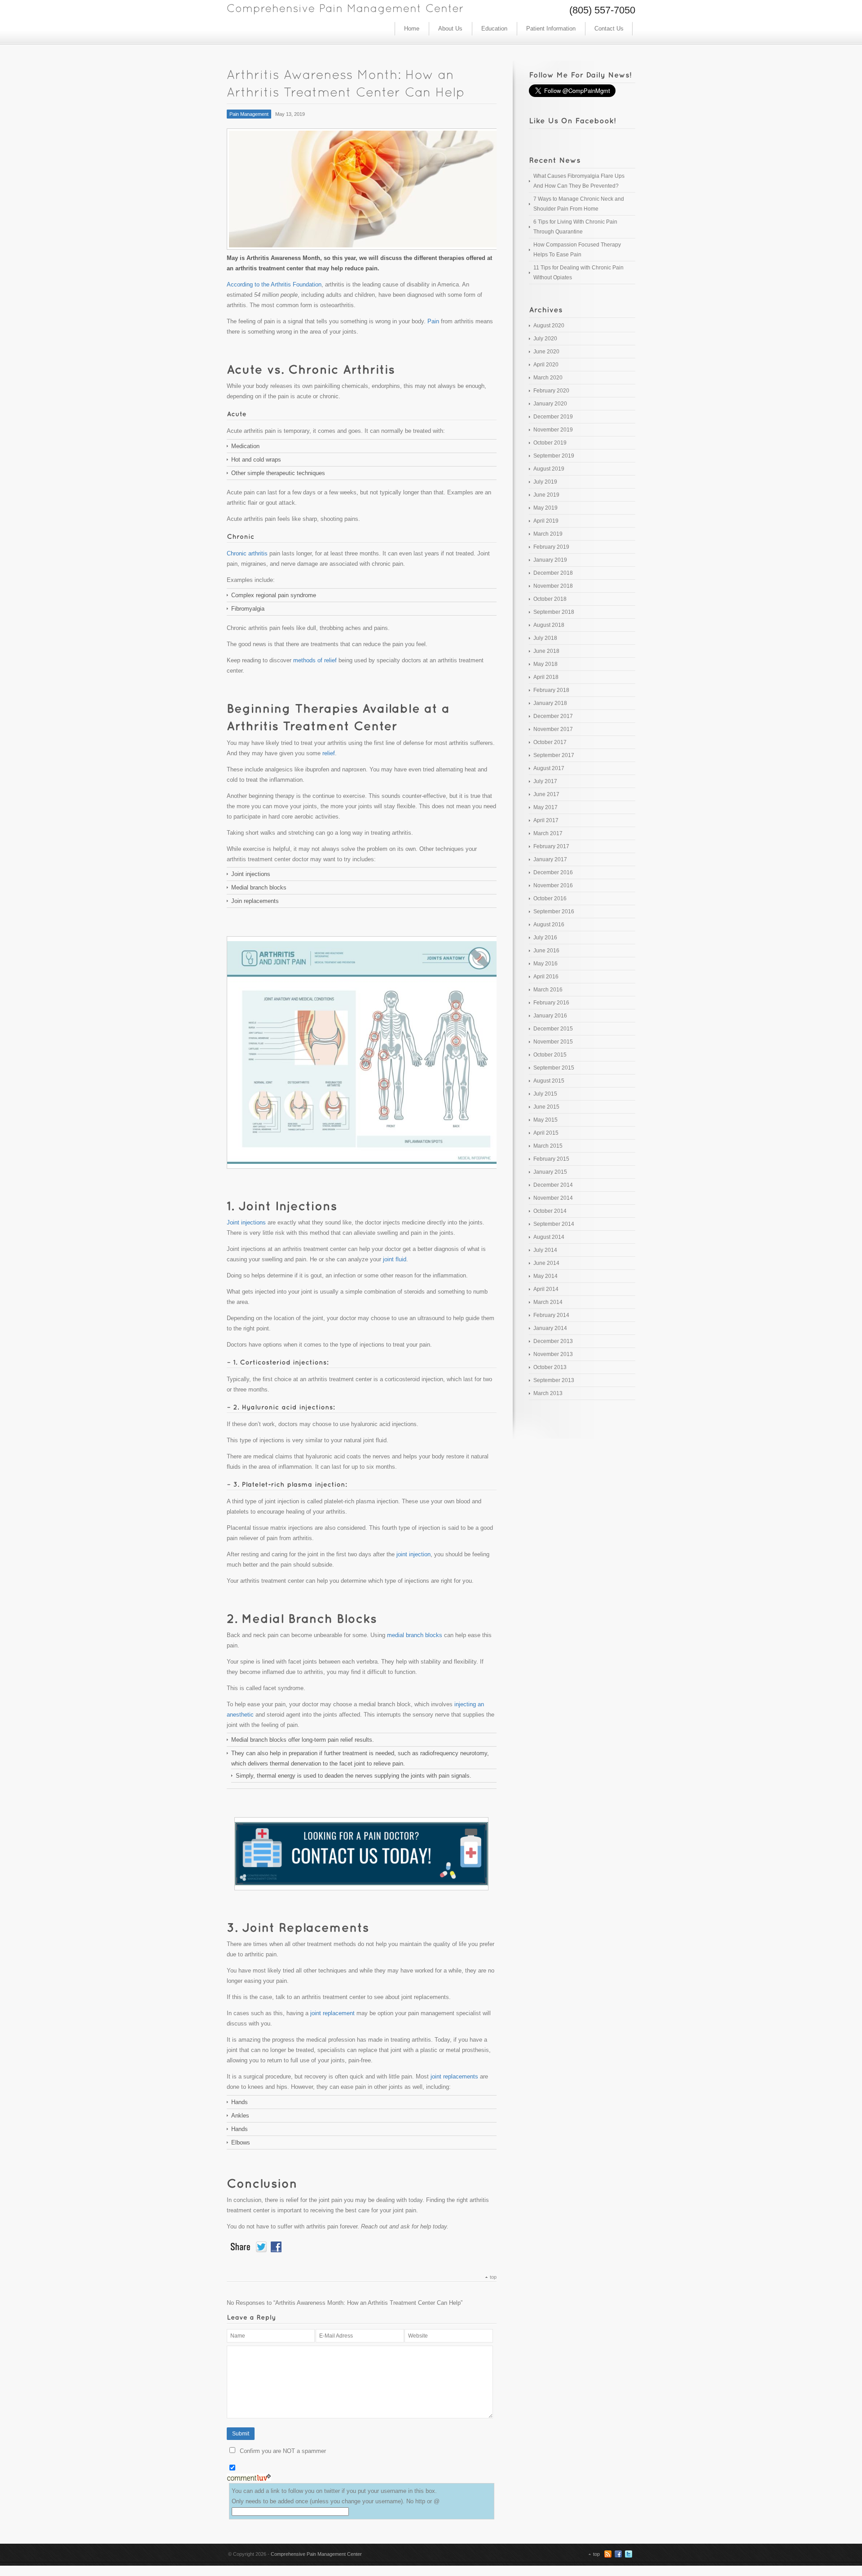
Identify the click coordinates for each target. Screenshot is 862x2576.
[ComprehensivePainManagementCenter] (345, 7)
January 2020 (550, 404)
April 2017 (546, 820)
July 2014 (545, 1250)
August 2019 (549, 469)
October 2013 (550, 1367)
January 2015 (550, 1172)
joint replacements (454, 2076)
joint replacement (332, 2013)
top (493, 2277)
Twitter (629, 2554)
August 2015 (549, 1081)
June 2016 (546, 951)
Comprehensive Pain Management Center (316, 2554)
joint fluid (395, 1259)
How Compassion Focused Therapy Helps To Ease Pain (577, 250)
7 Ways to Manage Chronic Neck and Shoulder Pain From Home (579, 204)
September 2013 (554, 1380)
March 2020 (548, 378)
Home (412, 29)
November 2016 (553, 885)
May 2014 (545, 1276)
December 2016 (553, 872)
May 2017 (545, 807)
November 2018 (553, 586)
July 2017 (545, 781)
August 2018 (549, 625)
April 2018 (546, 677)
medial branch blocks (415, 1635)
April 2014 (546, 1289)
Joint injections (246, 1222)
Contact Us (609, 29)
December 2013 (553, 1341)
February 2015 (551, 1159)
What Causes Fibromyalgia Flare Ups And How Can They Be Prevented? (579, 181)
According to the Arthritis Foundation (274, 284)
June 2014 (546, 1263)
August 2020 (549, 326)
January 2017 (550, 859)
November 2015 (553, 1042)
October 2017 (550, 742)
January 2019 (550, 560)
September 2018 (554, 612)
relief (329, 753)
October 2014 (550, 1211)
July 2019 (545, 482)
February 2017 (551, 846)
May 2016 (545, 964)
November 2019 (553, 430)
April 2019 (546, 521)
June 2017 (546, 794)
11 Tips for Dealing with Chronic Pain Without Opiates (578, 273)
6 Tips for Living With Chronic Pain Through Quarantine (575, 227)
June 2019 (546, 495)
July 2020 (545, 339)
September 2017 (554, 755)
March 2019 (548, 534)
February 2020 (551, 391)
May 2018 (545, 664)
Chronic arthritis (247, 553)
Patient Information (551, 29)
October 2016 (550, 898)
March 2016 (548, 990)
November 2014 (553, 1198)
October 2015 (550, 1055)
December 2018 (553, 573)
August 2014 (549, 1237)
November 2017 (553, 729)
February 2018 (551, 690)
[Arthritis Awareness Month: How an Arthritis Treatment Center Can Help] (362, 189)
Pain (433, 321)
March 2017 (548, 833)
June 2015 (546, 1107)
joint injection (413, 1554)
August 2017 (549, 768)
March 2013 (548, 1393)
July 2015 (545, 1094)
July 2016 (545, 938)
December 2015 (553, 1029)
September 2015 (554, 1068)
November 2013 (553, 1354)
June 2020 (546, 352)
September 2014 (554, 1224)
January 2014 (550, 1328)
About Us (450, 29)
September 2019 (554, 456)
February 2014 (551, 1315)
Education (494, 29)
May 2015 (545, 1120)
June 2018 (546, 651)
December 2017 (553, 716)
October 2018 (550, 599)
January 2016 (550, 1016)
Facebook (618, 2554)
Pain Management (249, 114)
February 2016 (551, 1003)
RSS (608, 2554)
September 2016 (554, 912)
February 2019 (551, 547)
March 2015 (548, 1146)
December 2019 (553, 417)
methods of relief (315, 660)
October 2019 (550, 443)
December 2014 (553, 1185)
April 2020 (546, 365)
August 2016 (549, 925)
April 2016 (546, 977)
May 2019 (545, 508)
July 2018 (545, 638)
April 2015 (546, 1133)
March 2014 (548, 1302)
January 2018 (550, 703)
